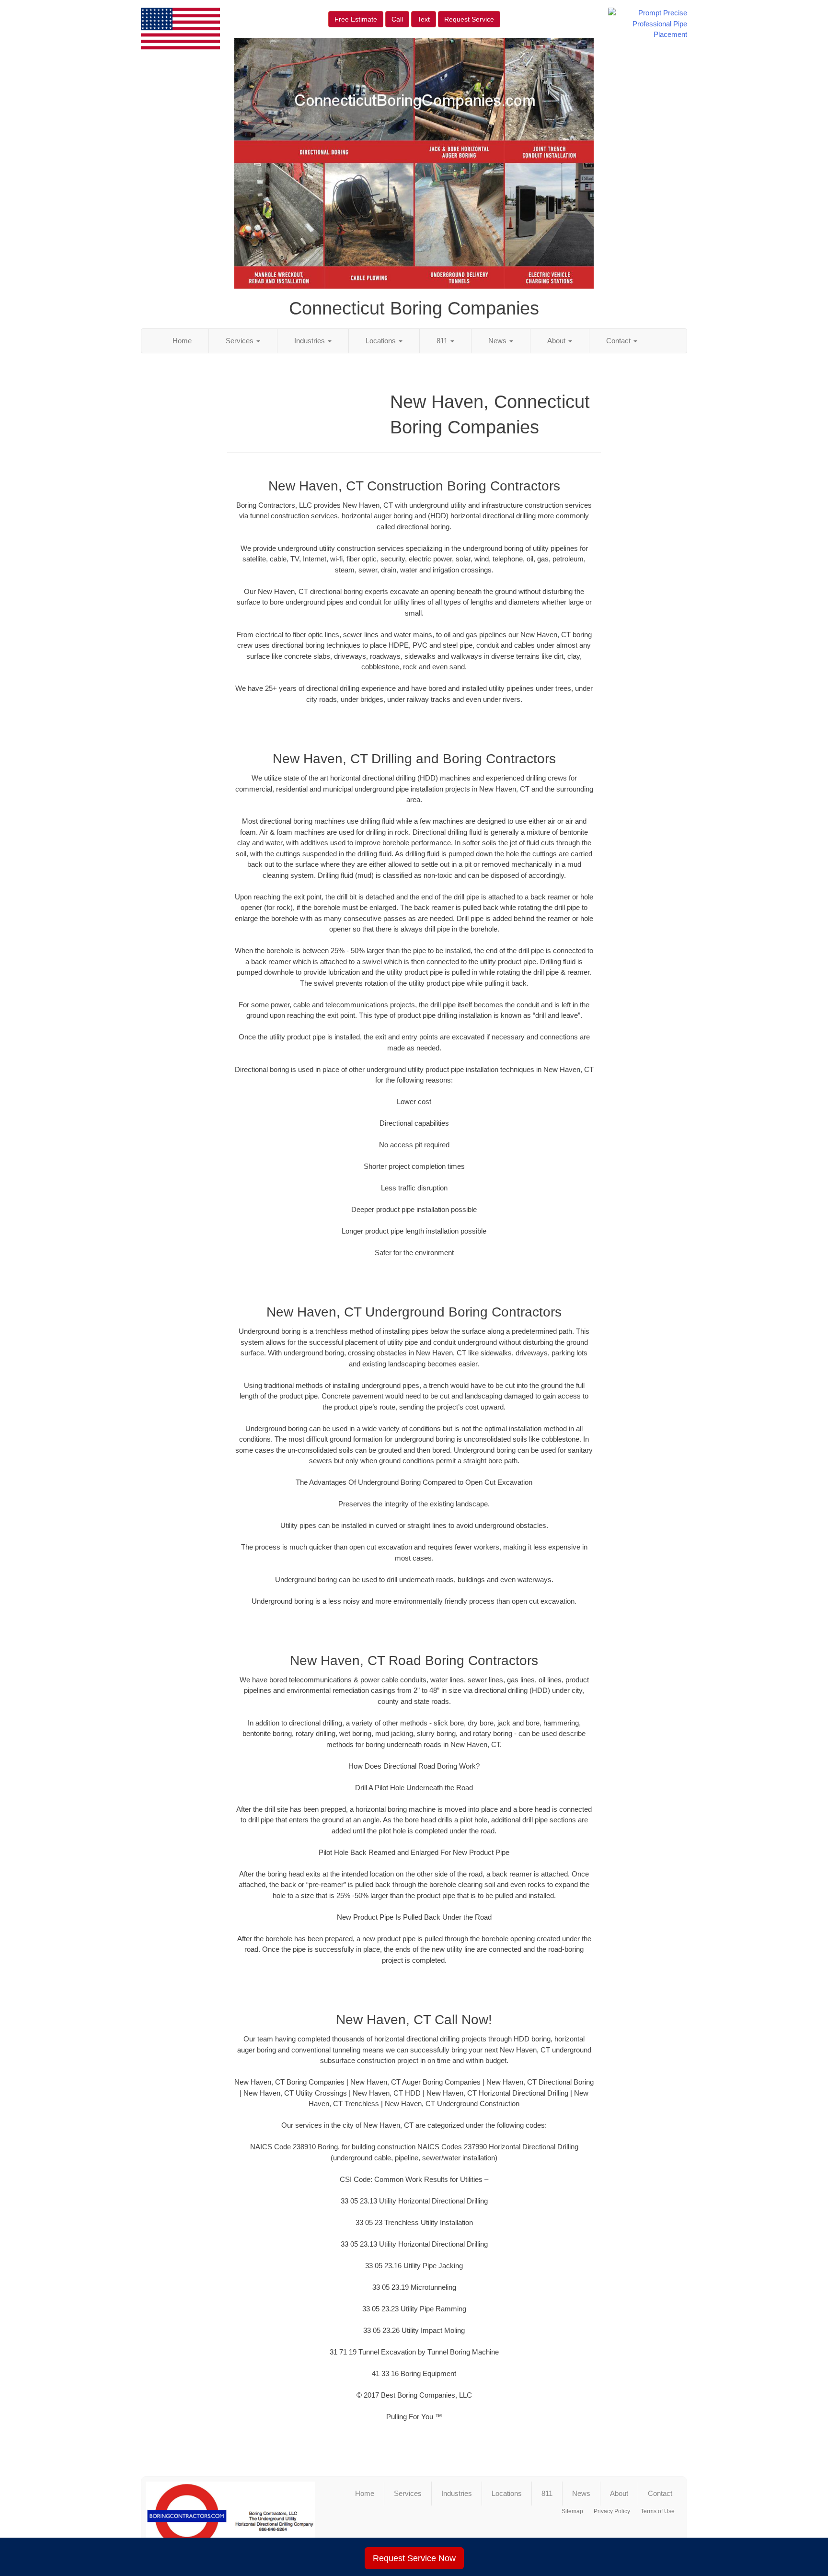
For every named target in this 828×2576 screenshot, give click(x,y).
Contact (619, 341)
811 (443, 341)
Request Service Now (414, 2558)
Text (424, 19)
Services (241, 341)
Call (397, 19)
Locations (382, 341)
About (557, 341)
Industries (310, 341)
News (498, 341)
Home (182, 341)
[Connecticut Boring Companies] (231, 2520)
